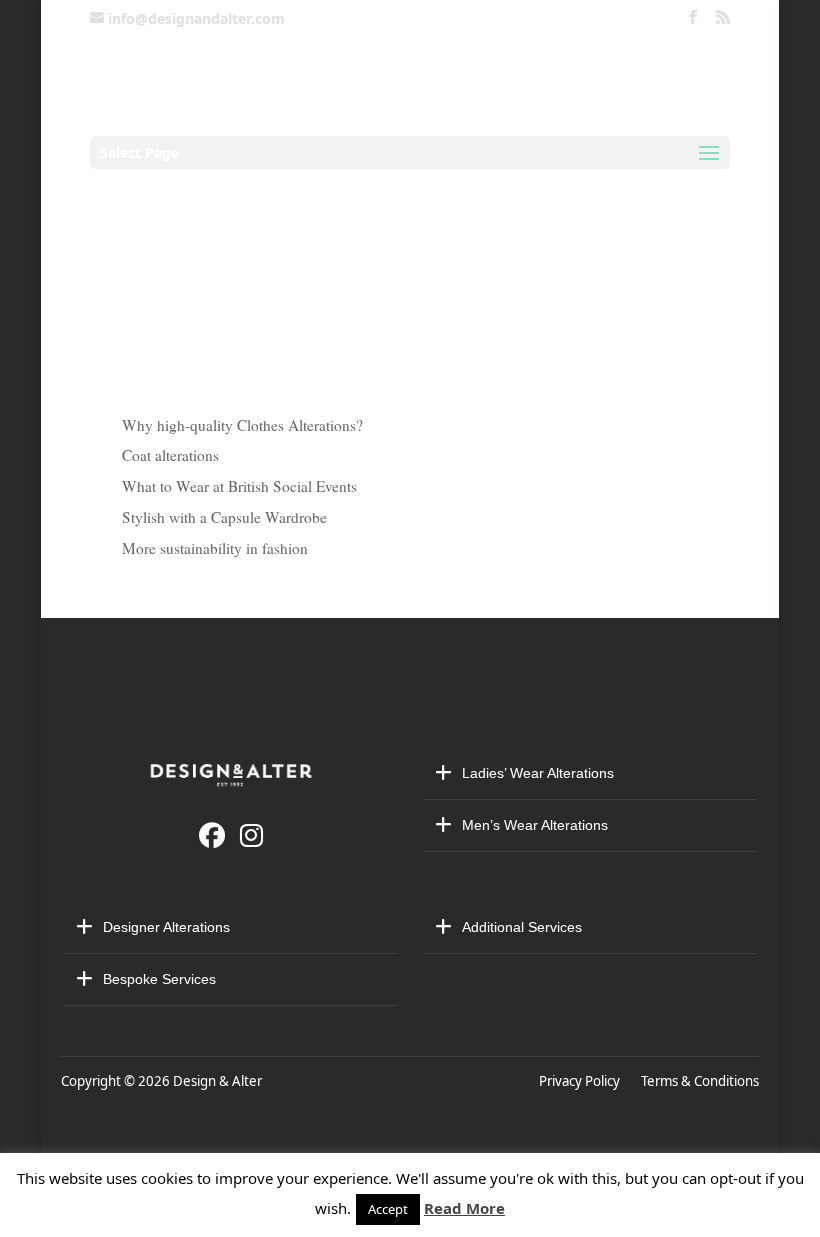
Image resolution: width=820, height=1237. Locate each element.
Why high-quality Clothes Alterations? (242, 425)
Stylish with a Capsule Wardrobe (224, 517)
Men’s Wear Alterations (535, 825)
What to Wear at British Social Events (239, 486)
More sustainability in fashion (215, 548)
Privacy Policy (582, 1081)
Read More (464, 1208)
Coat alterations (170, 455)
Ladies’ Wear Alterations (538, 773)
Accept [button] (388, 1209)
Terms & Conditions (700, 1081)
